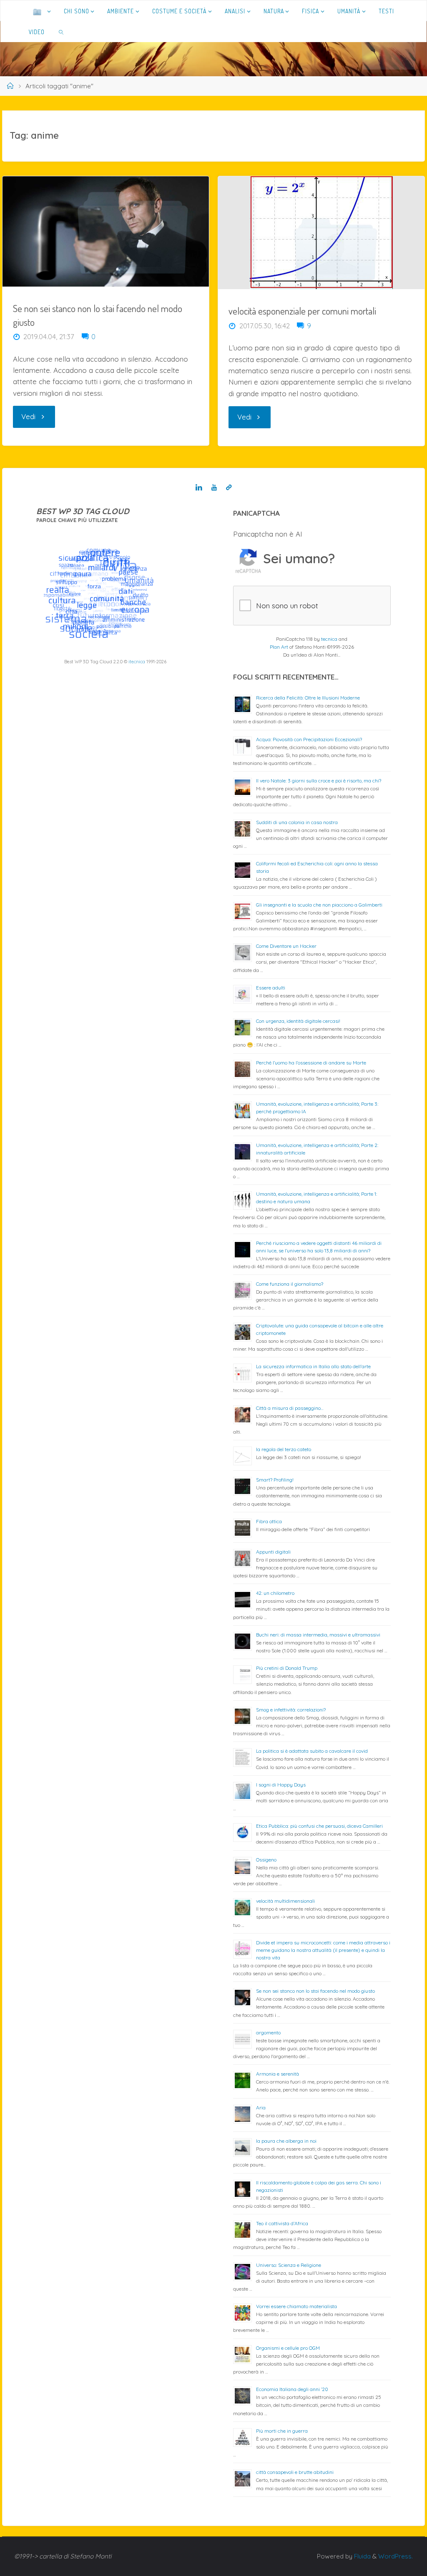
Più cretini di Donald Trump (287, 1668)
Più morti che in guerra (282, 2431)
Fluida (362, 2556)
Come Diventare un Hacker (286, 946)
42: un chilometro (275, 1593)
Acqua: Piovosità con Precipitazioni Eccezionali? (309, 739)
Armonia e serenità (278, 2074)
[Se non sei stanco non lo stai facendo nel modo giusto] (105, 231)
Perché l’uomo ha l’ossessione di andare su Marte (311, 1063)
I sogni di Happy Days (281, 1785)
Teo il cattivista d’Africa (282, 2223)
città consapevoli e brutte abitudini (295, 2472)
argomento (268, 2033)
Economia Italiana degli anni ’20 (292, 2389)
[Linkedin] (199, 488)
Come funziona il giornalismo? (290, 1284)
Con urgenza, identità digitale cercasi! (298, 1021)
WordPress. (396, 2556)
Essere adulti (271, 988)
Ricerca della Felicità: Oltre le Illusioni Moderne (308, 698)
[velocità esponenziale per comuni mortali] (321, 233)
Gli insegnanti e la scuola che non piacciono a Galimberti (319, 905)
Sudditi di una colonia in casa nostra (297, 822)
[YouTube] (214, 488)
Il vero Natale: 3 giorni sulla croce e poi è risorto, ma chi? (319, 781)
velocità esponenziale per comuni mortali (302, 311)
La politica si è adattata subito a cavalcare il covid (312, 1751)
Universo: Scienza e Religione (289, 2265)
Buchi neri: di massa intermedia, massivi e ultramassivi (318, 1635)
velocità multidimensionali (285, 1901)
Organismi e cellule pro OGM (288, 2348)
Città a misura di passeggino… (290, 1408)
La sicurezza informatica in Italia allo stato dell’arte (313, 1366)
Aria (261, 2108)
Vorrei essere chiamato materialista (296, 2306)
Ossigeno (266, 1860)
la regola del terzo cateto (284, 1449)
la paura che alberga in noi (286, 2141)
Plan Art (279, 647)
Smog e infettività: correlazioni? (291, 1710)
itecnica (137, 662)
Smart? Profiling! (275, 1480)
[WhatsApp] (229, 488)
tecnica (329, 639)
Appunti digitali (273, 1552)
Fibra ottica (269, 1521)
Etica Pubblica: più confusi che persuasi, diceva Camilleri (319, 1826)
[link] (62, 32)
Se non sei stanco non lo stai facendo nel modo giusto (315, 1991)
